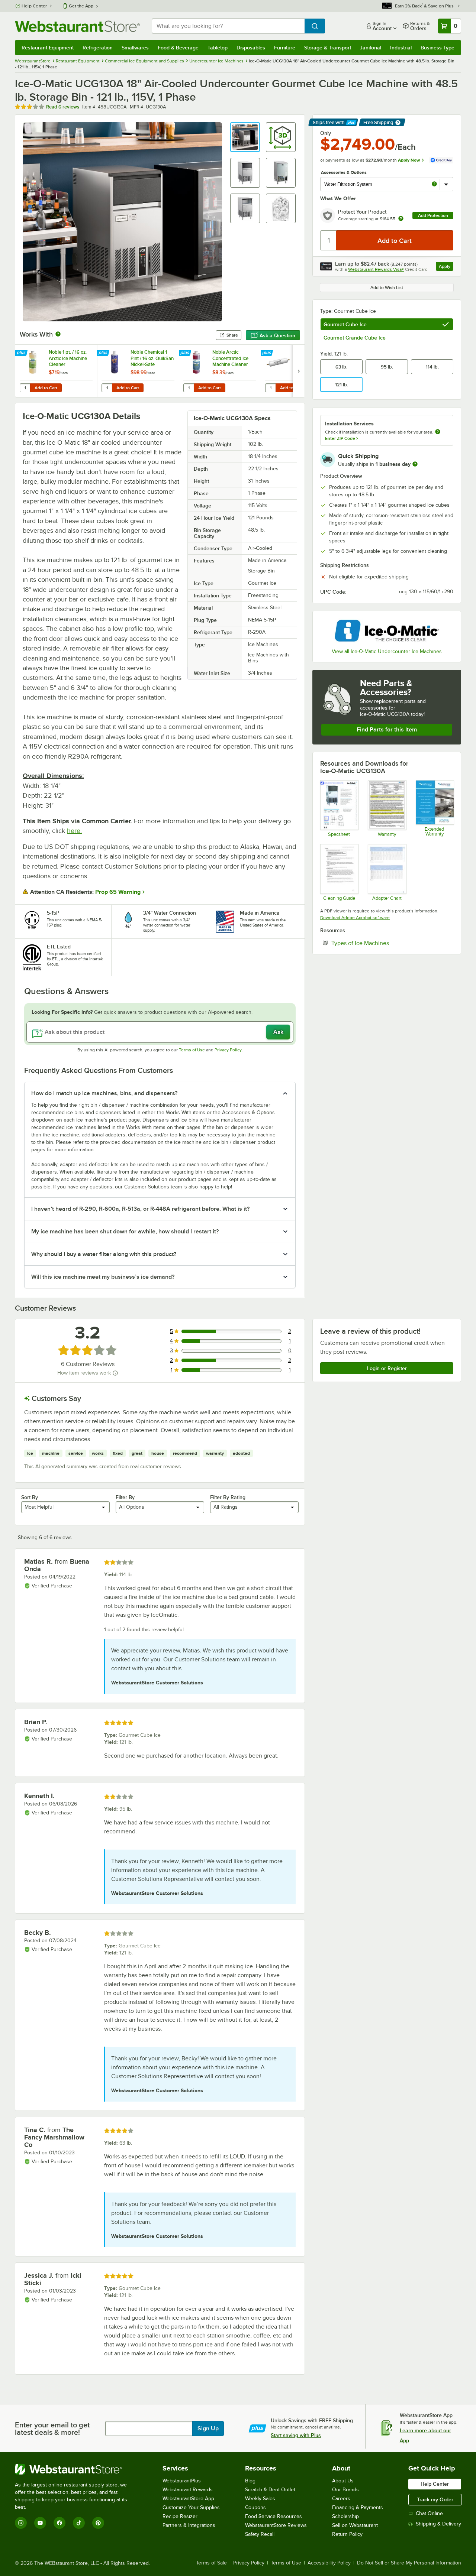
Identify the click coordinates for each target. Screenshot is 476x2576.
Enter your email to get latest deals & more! (52, 2429)
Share (232, 335)
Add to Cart (46, 388)
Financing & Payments (358, 2507)
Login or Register (387, 1368)
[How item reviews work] (115, 1373)
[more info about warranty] (401, 219)
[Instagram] (21, 2523)
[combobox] (228, 26)
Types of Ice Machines (383, 943)
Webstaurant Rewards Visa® (376, 269)
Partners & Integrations (189, 2525)
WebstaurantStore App (188, 2499)
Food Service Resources (274, 2516)
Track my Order (435, 2499)
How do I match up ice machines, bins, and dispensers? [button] (104, 1093)
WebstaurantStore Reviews (276, 2525)
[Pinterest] (98, 2523)
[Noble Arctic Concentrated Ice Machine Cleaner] (220, 371)
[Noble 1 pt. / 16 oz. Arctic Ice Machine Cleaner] (56, 371)
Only (326, 133)
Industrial (401, 48)
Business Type (438, 48)
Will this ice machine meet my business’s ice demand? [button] (103, 1277)
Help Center (34, 6)
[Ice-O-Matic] (387, 631)
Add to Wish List (387, 288)
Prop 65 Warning (118, 892)
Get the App (81, 6)
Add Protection (433, 215)
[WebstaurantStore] (76, 2469)
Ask (278, 1032)
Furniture (285, 48)
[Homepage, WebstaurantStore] (77, 26)
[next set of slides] (299, 371)
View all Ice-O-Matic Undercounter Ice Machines (387, 651)
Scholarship (345, 2516)
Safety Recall (260, 2534)
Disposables (251, 48)
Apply (446, 267)
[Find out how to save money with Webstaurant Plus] (22, 353)
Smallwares (135, 48)
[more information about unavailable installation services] (438, 432)
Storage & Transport (328, 48)
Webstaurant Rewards (188, 2490)
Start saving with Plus (296, 2435)
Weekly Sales (260, 2499)
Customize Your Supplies (191, 2507)
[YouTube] (40, 2523)
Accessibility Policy (329, 2563)
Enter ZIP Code (342, 438)
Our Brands (345, 2490)
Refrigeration (98, 48)
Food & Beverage (178, 48)
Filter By (125, 1497)
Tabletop (218, 48)
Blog (250, 2481)
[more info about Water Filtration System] (434, 184)
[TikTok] (79, 2523)
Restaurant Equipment (48, 48)
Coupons (255, 2507)
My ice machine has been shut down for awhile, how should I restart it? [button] (125, 1232)
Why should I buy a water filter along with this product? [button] (104, 1254)
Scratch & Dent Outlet (270, 2490)
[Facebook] (59, 2523)
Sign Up (208, 2429)
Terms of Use (192, 1050)
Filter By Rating (228, 1497)
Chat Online (429, 2513)
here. (74, 831)
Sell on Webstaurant (355, 2525)
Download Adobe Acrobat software (355, 918)
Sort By (30, 1497)
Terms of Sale (211, 2563)
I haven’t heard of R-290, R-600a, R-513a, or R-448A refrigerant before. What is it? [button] (140, 1209)
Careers (341, 2499)
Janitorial (371, 48)
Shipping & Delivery (438, 2524)
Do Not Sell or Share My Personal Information (409, 2563)
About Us (343, 2481)
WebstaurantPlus (182, 2481)
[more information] (415, 464)
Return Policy (347, 2534)
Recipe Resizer (180, 2516)
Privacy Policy (228, 1050)
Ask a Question (277, 335)
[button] (245, 137)
